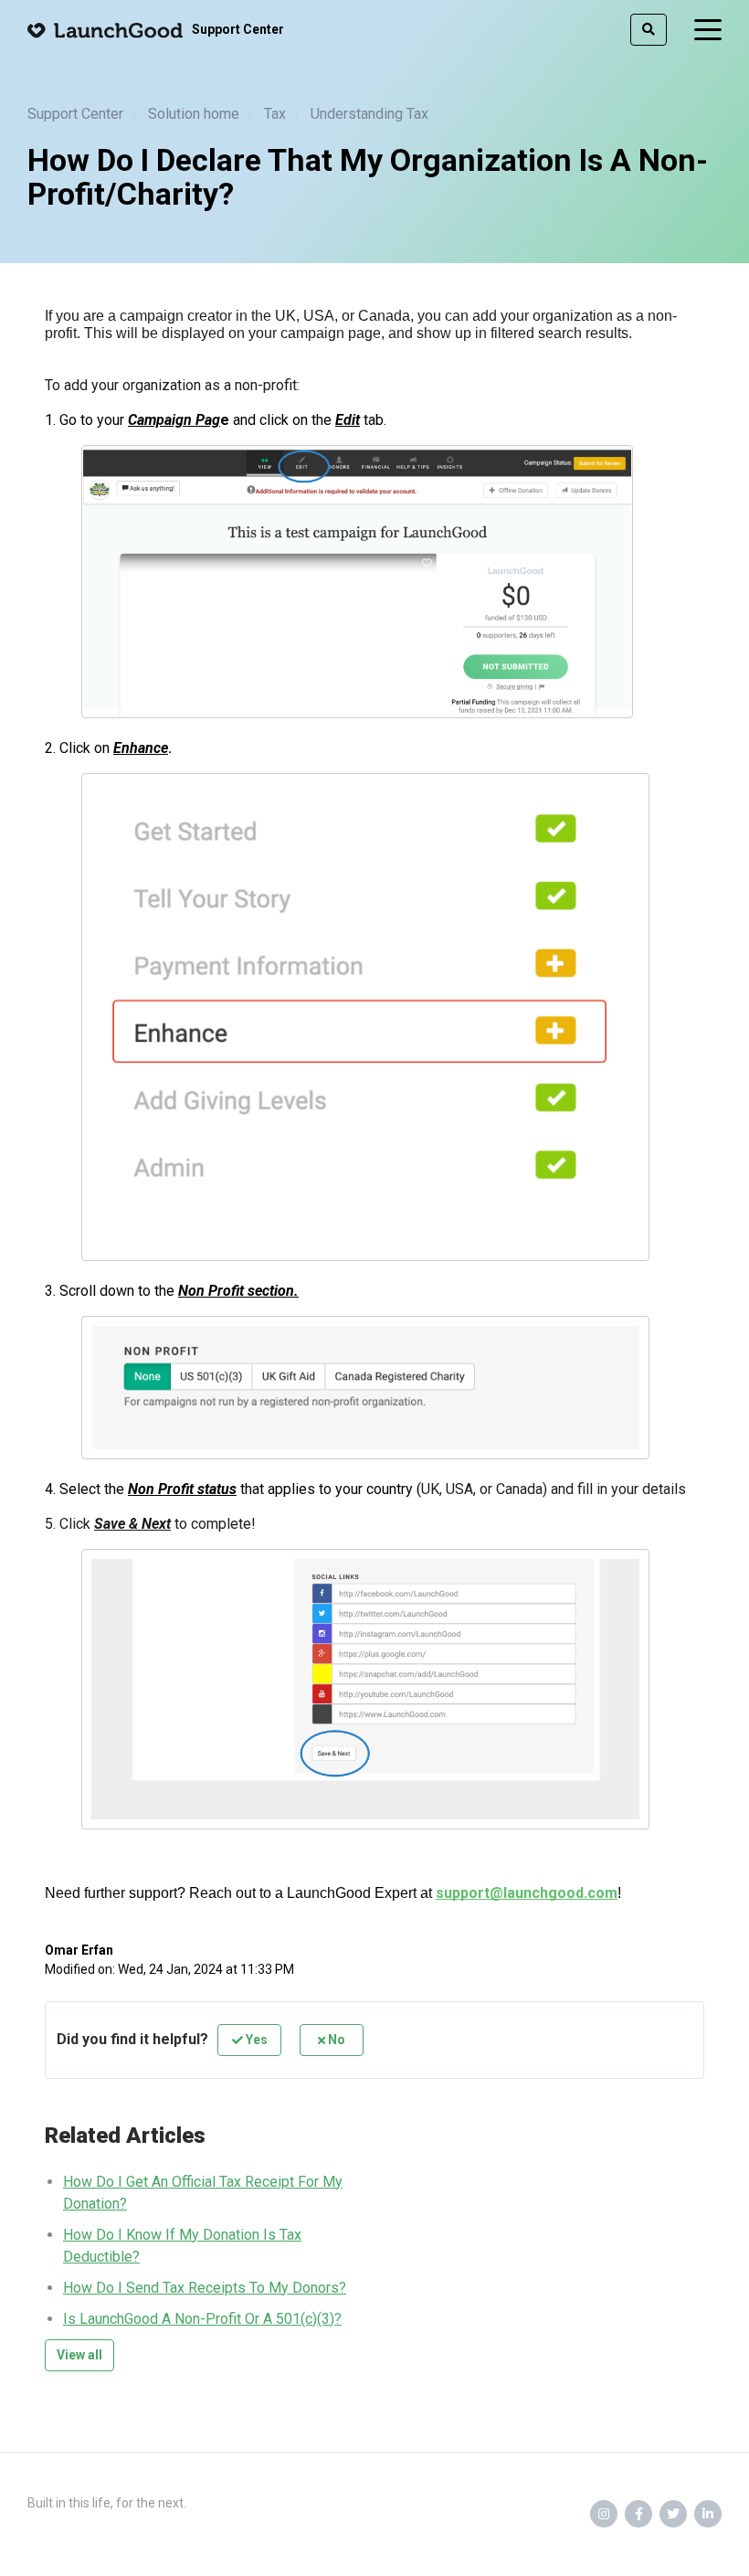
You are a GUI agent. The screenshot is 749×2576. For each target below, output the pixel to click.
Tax (275, 114)
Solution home (194, 114)
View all (79, 2355)
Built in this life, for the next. (107, 2503)
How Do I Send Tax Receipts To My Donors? (205, 2288)
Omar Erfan (79, 1950)
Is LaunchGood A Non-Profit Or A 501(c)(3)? (202, 2319)
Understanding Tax (369, 114)
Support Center (75, 114)
